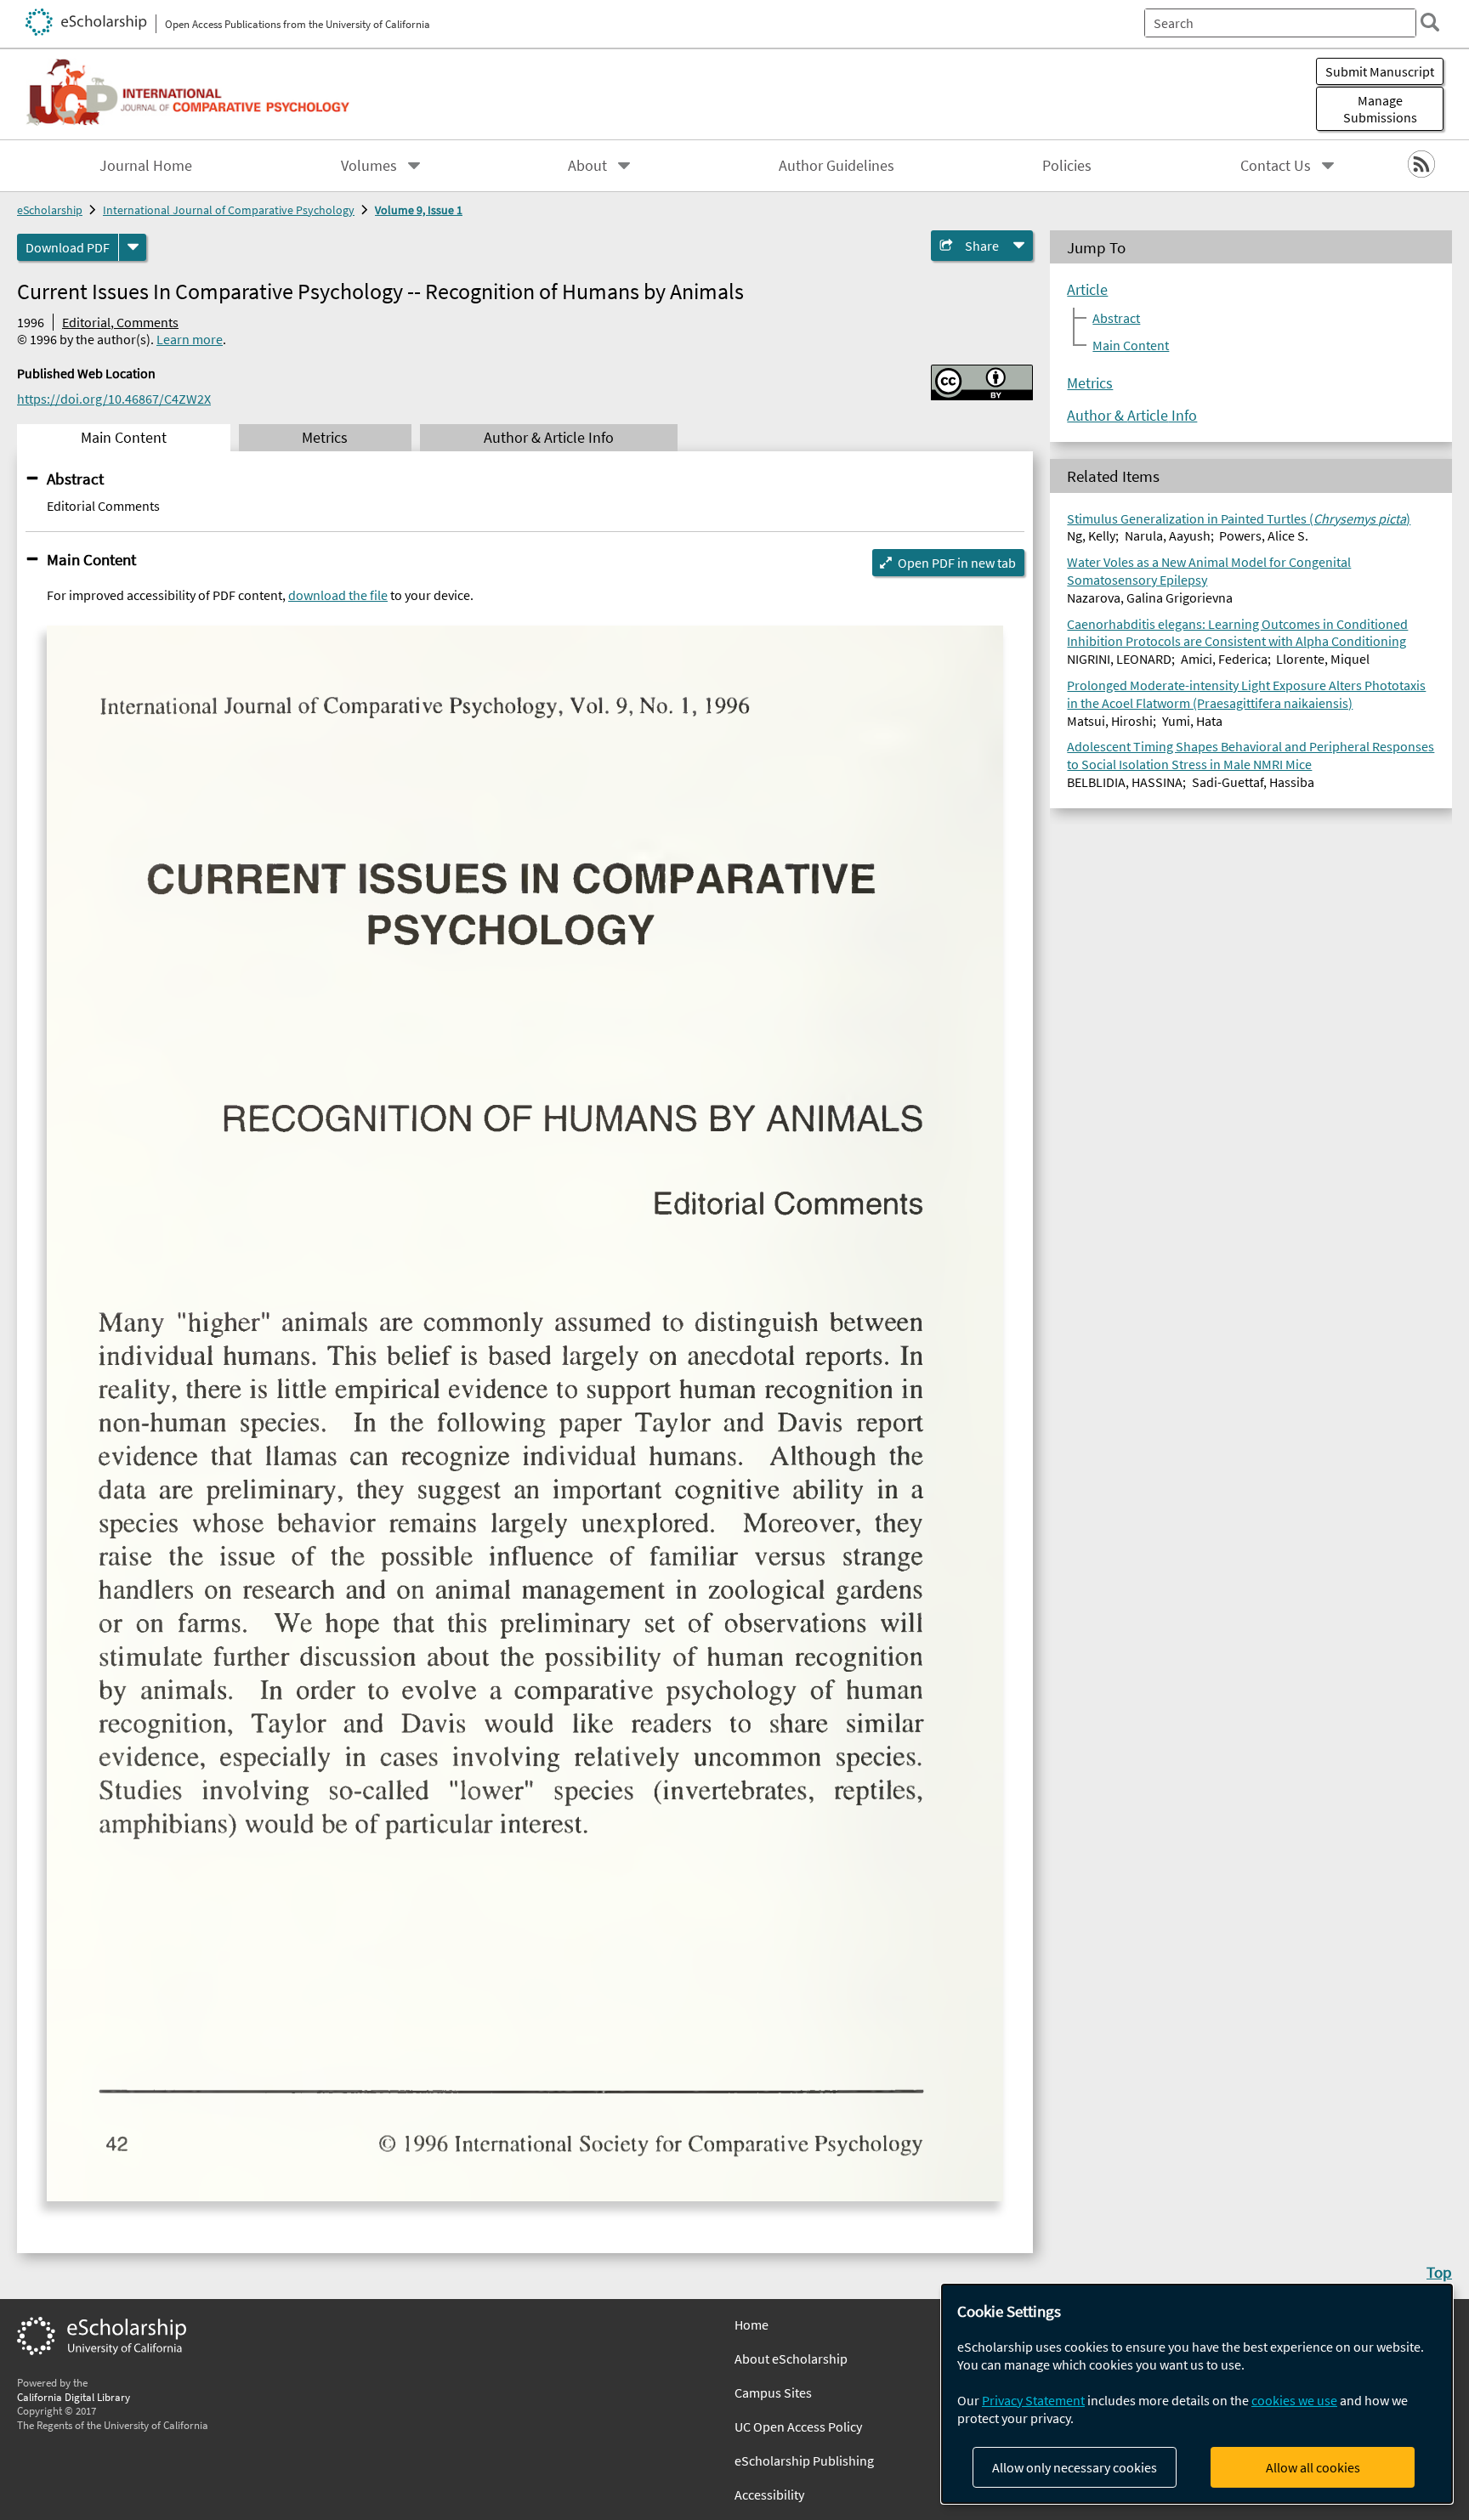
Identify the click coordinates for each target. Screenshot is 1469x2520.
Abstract (75, 479)
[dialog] (1197, 2394)
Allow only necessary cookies (1075, 2467)
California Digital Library (74, 2397)
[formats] (133, 247)
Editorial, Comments (120, 322)
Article (1087, 290)
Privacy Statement (1033, 2400)
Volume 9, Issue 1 (419, 210)
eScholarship (50, 210)
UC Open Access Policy (798, 2427)
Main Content (91, 559)
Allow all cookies (1313, 2467)
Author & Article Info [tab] (549, 438)
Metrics (1090, 383)
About (587, 166)
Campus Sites (773, 2393)
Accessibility (769, 2495)
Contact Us (1276, 166)
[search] (1430, 22)
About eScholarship (791, 2359)
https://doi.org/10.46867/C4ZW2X (114, 399)
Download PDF (68, 247)
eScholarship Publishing (804, 2461)
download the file (338, 595)
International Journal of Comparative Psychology (229, 210)
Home (752, 2325)
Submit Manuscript (1380, 71)
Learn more (190, 339)
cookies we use (1294, 2400)
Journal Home (146, 166)
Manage (1380, 109)
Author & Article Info (1132, 416)
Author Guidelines (837, 166)
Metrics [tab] (325, 438)
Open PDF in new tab (957, 563)
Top (1439, 2272)
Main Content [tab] (124, 438)
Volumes (369, 166)
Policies (1067, 166)
